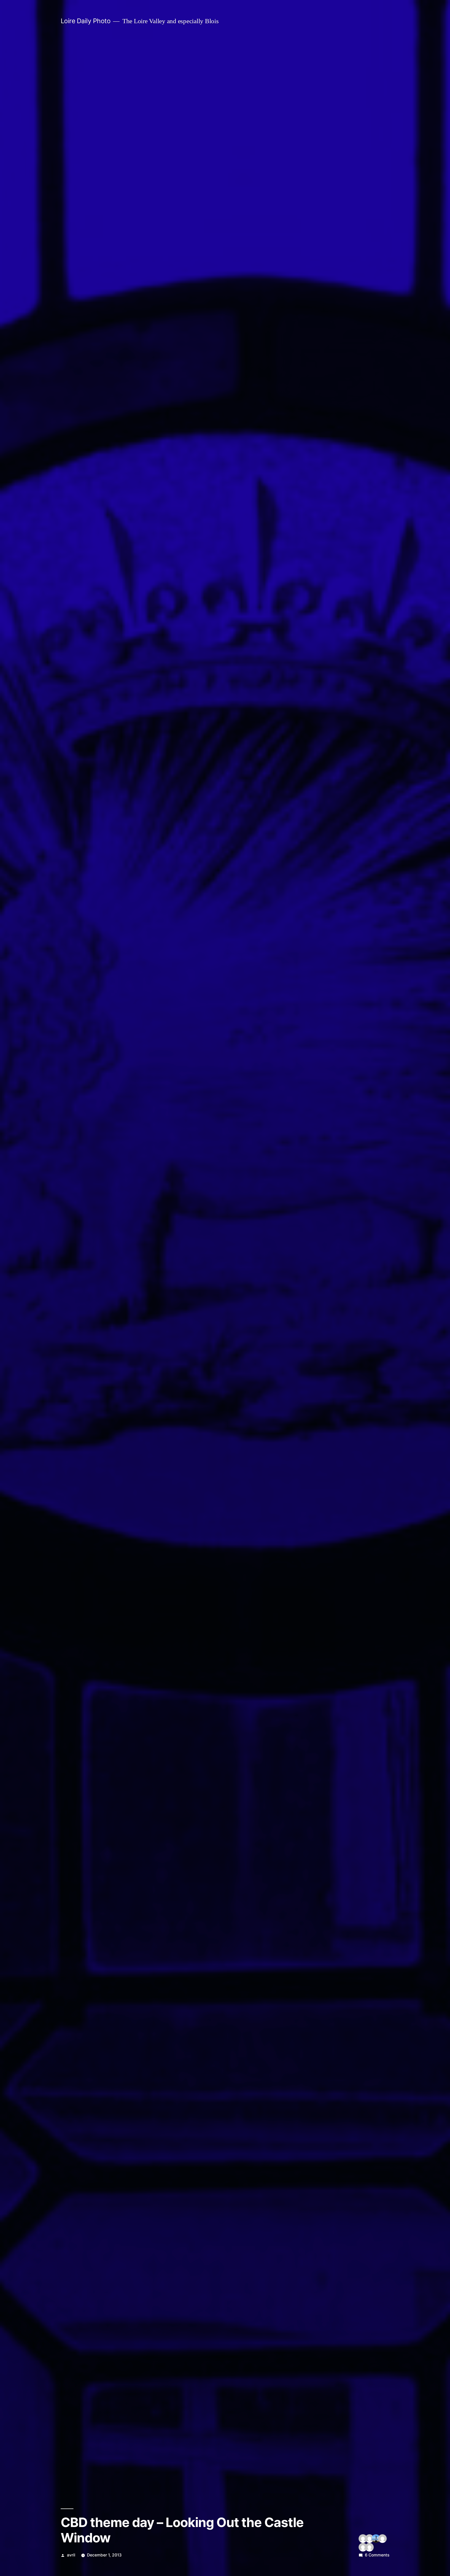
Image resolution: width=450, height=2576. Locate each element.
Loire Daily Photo (86, 21)
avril (71, 2555)
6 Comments (377, 2555)
